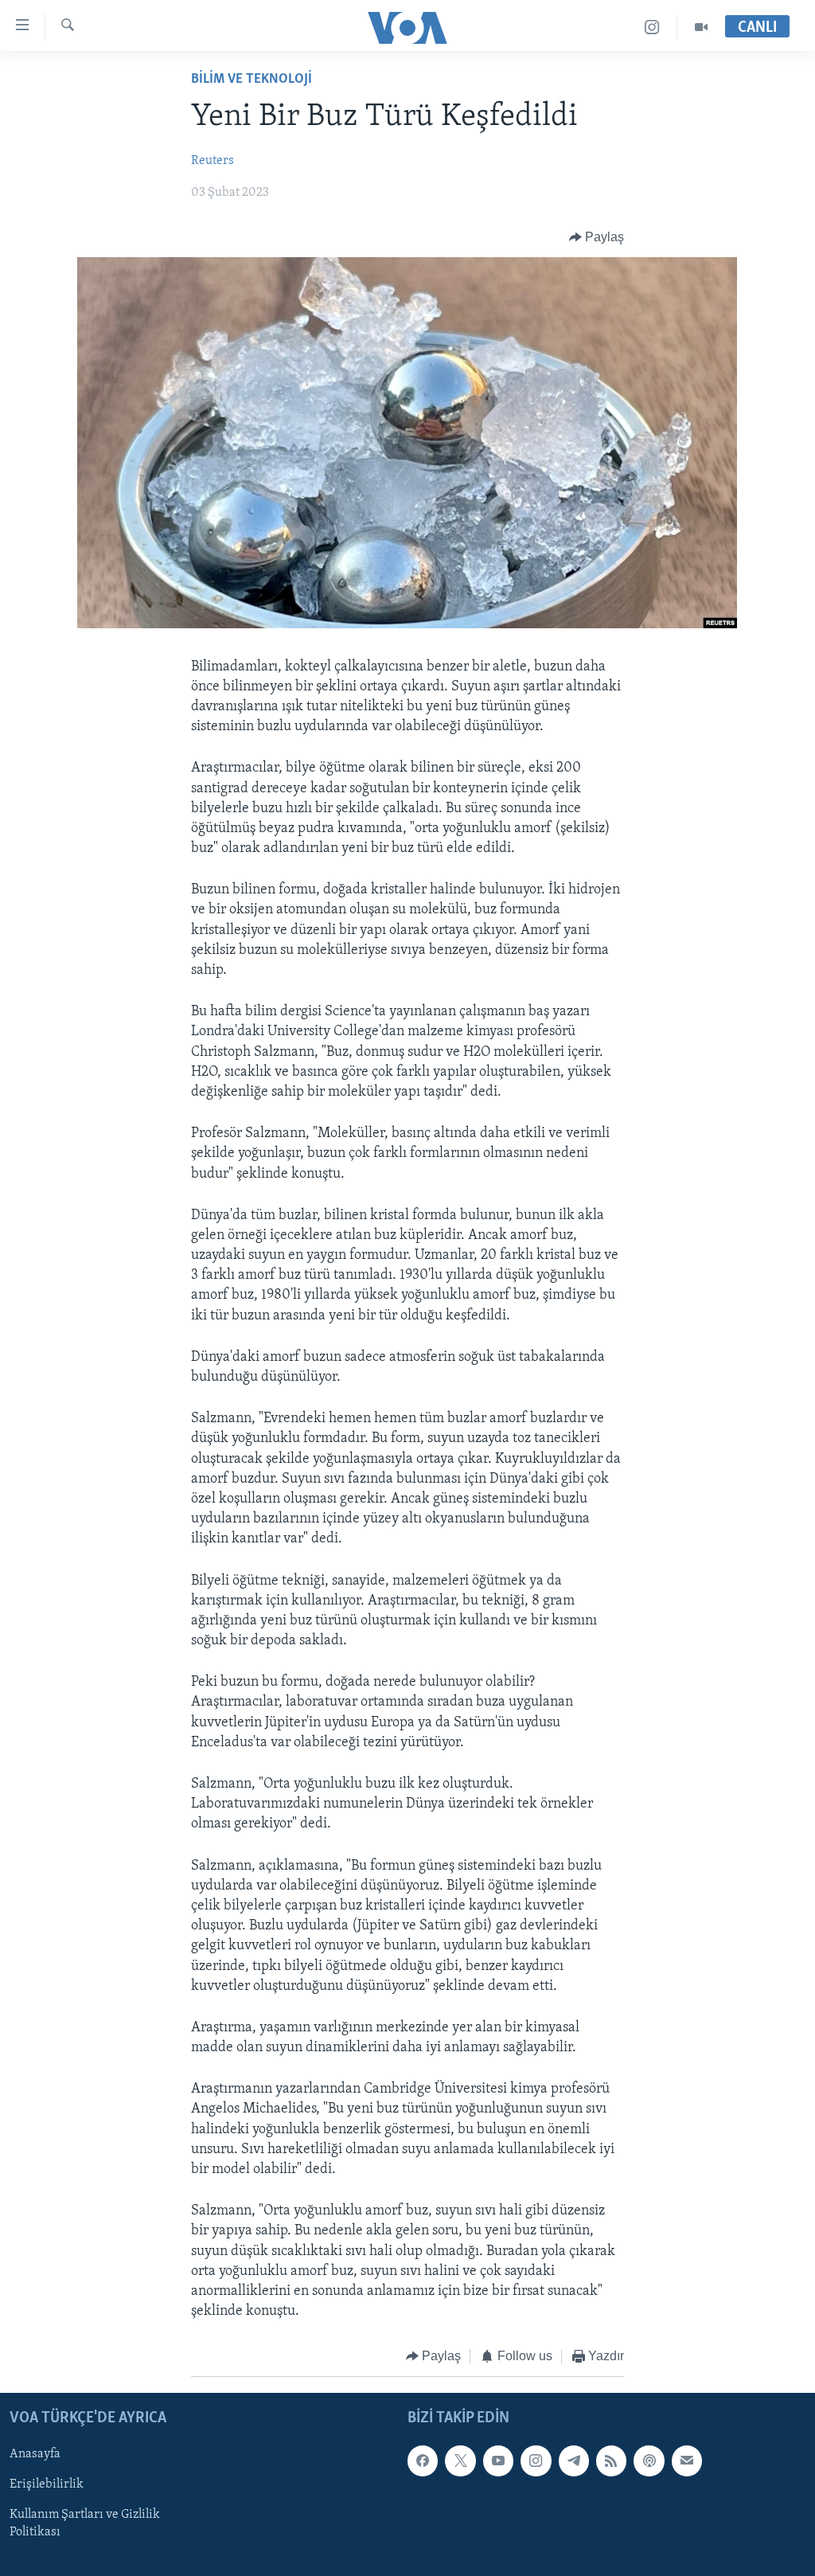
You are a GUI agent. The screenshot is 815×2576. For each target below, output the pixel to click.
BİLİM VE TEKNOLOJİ (252, 80)
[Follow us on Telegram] (574, 2461)
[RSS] (611, 2461)
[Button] (597, 237)
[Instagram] (652, 27)
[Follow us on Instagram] (536, 2461)
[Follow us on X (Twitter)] (460, 2461)
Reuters (213, 161)
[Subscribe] (687, 2461)
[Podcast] (649, 2461)
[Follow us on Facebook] (423, 2461)
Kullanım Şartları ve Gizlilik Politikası (85, 2523)
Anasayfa (35, 2454)
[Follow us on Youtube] (498, 2461)
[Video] (701, 27)
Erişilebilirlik (47, 2484)
